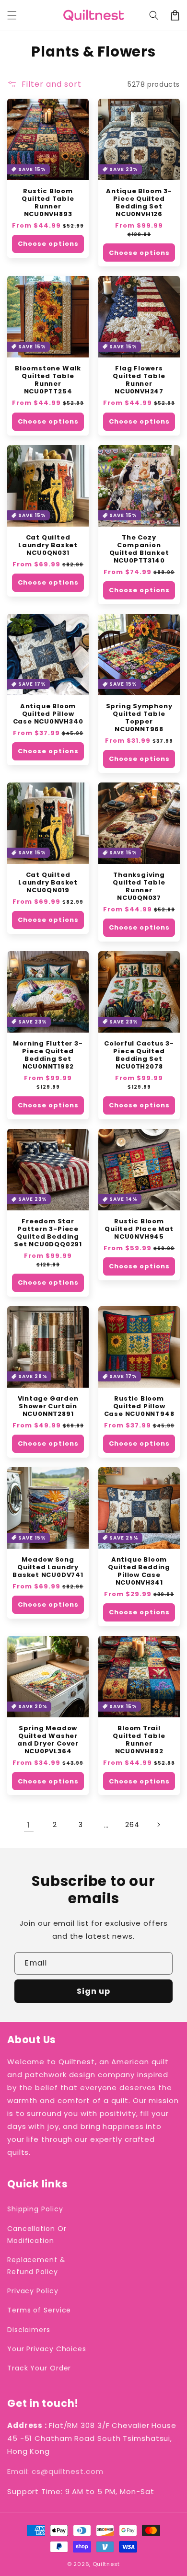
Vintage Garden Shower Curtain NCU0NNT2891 (48, 1406)
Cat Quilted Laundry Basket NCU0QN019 (48, 883)
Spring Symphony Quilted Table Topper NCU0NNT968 (139, 718)
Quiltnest (106, 2564)
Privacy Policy (33, 2291)
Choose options (48, 244)
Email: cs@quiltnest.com (55, 2471)
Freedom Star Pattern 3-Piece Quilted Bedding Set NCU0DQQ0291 (48, 1233)
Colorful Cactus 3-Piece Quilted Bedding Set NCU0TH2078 (139, 1055)
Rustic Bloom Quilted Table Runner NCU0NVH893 (48, 203)
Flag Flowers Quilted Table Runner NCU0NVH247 (139, 380)
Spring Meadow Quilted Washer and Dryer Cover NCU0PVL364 (48, 1740)
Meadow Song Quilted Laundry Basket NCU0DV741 (48, 1567)
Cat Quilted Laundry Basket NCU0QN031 (48, 545)
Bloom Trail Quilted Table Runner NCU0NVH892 (139, 1740)
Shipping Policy (35, 2209)
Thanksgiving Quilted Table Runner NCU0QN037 (139, 886)
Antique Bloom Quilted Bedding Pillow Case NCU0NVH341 (139, 1571)
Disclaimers (29, 2330)
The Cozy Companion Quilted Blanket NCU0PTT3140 (139, 549)
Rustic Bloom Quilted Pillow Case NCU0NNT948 (139, 1406)
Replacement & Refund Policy (36, 2266)
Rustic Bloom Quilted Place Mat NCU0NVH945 (139, 1229)
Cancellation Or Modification (37, 2235)
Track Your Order (39, 2368)
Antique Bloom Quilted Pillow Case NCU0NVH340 (48, 714)
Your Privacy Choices (47, 2349)
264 (132, 1825)
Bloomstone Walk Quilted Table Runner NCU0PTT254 (48, 380)
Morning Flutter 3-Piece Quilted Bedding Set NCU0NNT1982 (48, 1055)
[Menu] (12, 15)
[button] (154, 15)
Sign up (93, 1991)
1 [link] (29, 1825)
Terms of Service (39, 2310)
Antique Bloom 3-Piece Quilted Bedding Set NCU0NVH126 (139, 203)
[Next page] (158, 1825)
